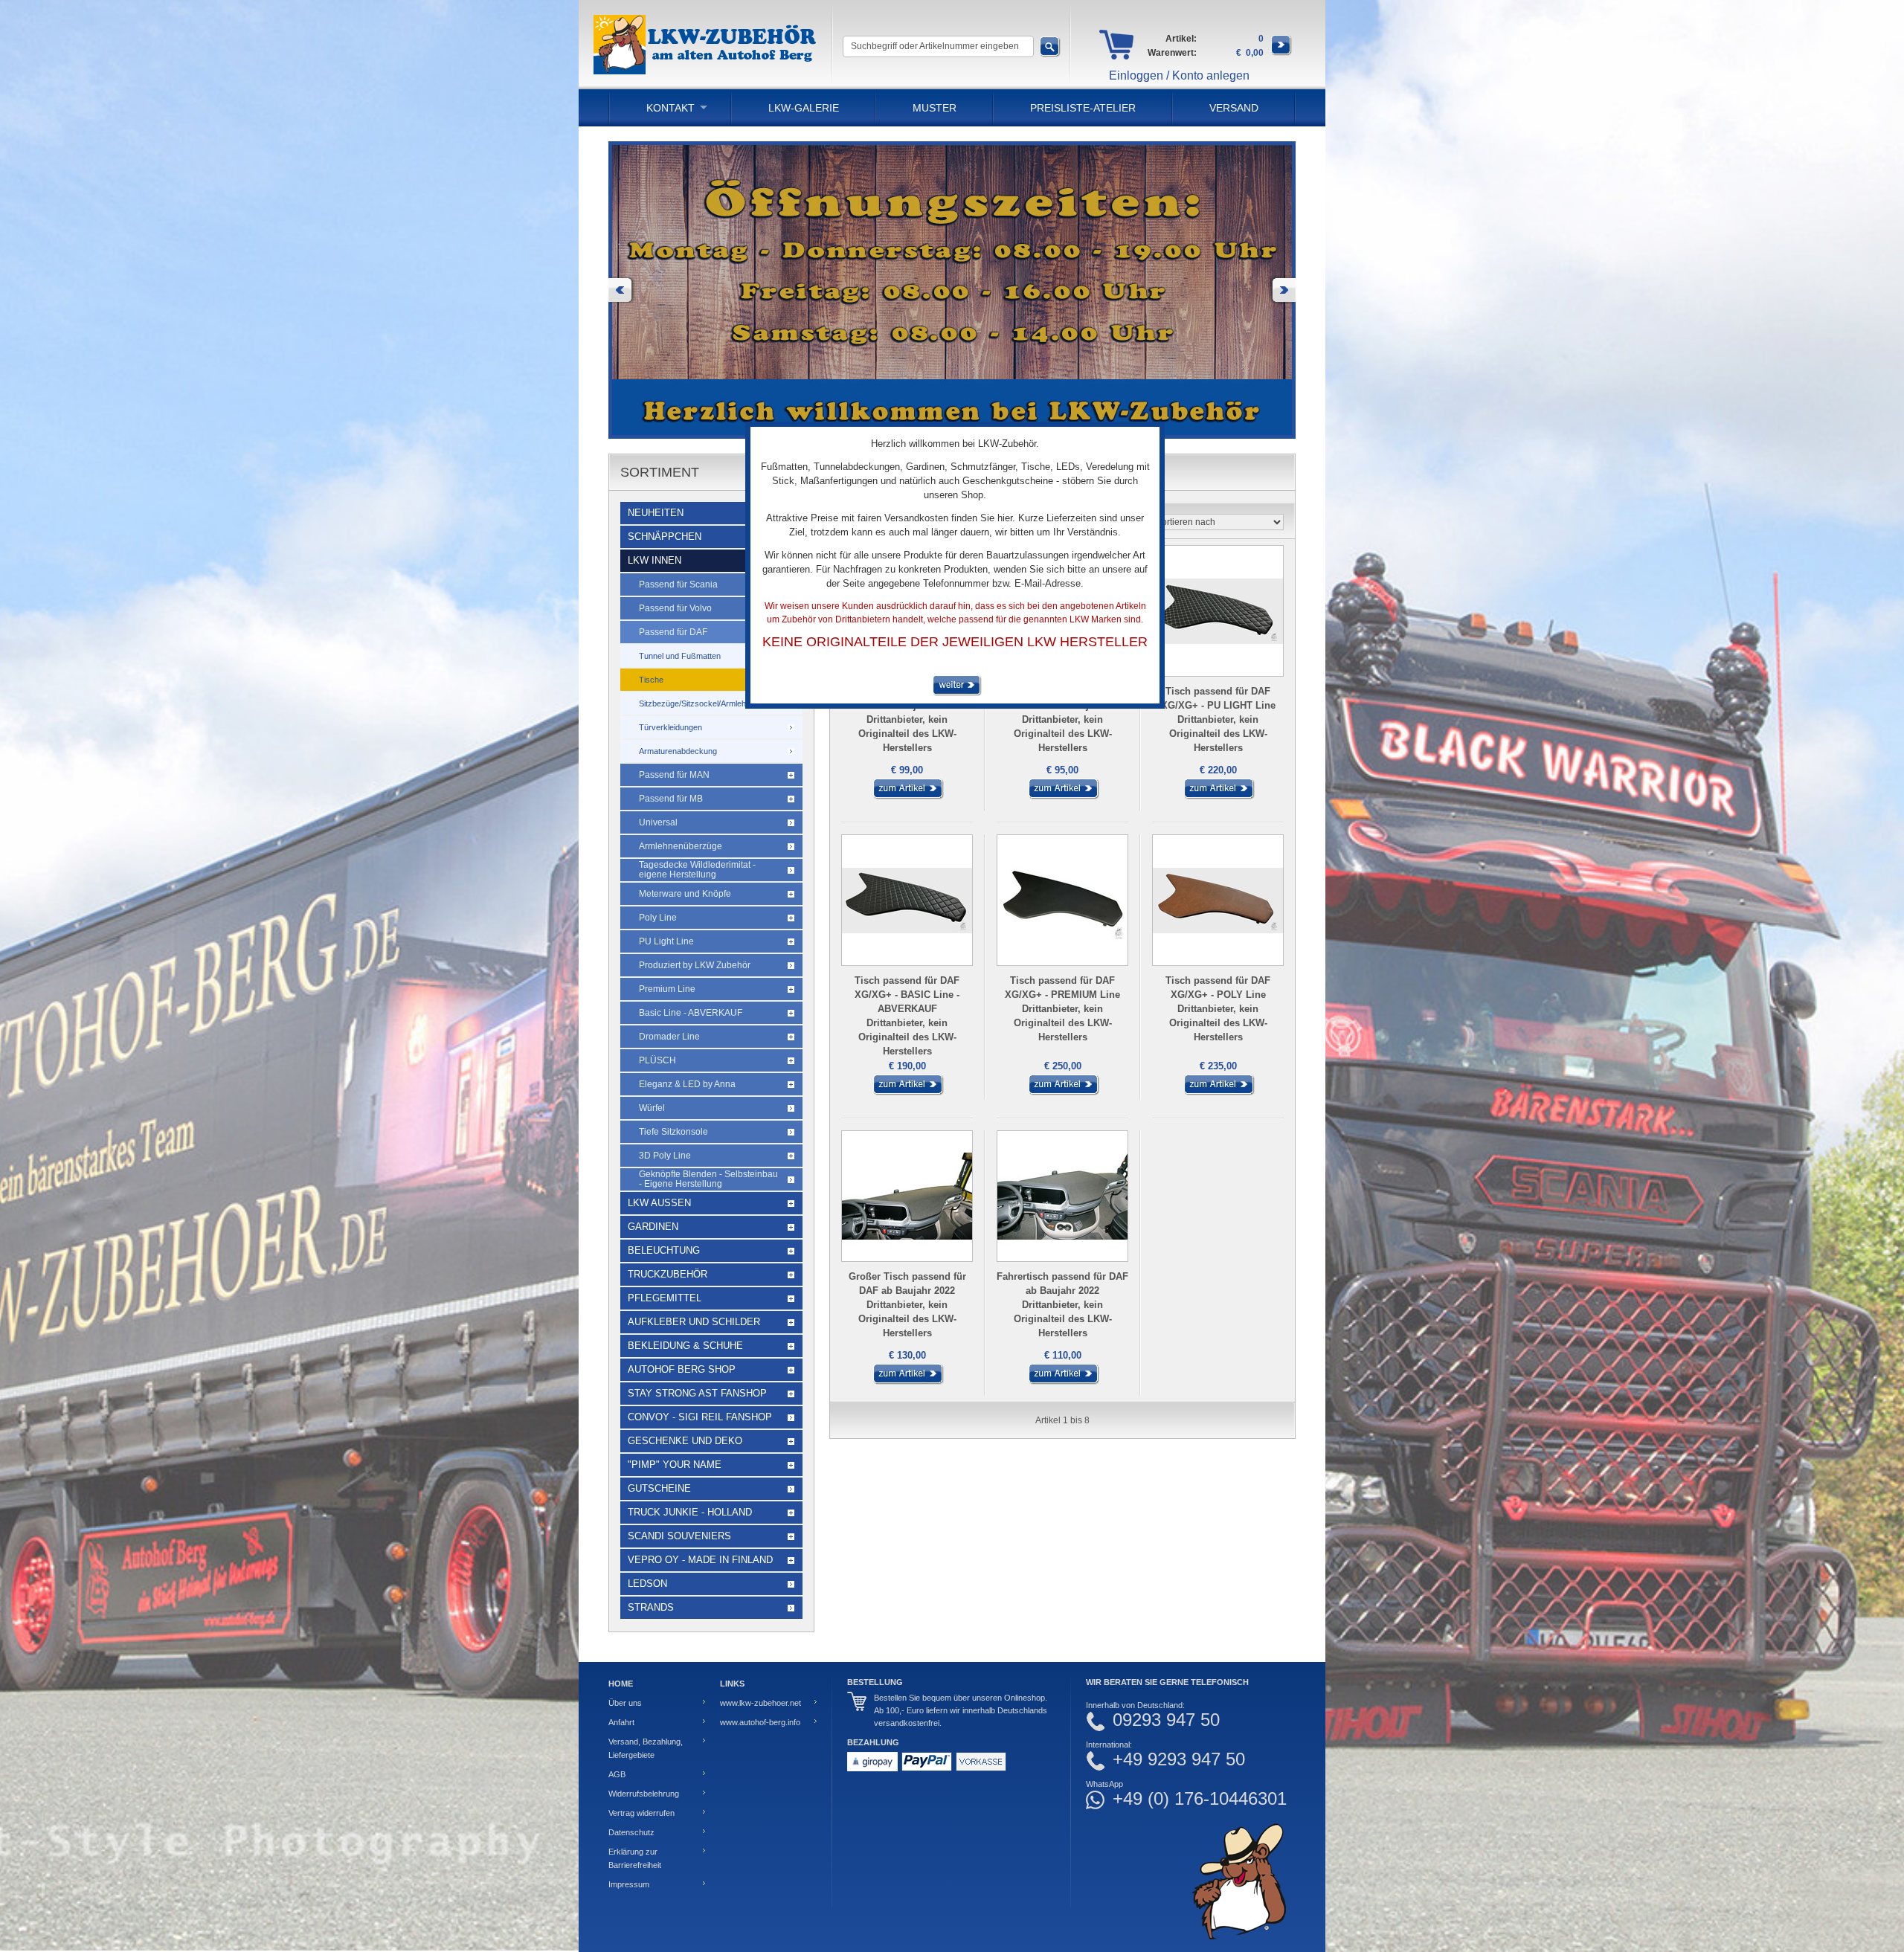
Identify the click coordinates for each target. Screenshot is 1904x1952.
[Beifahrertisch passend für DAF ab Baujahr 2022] (907, 796)
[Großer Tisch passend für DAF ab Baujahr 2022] (907, 1382)
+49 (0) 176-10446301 (1200, 1799)
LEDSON (647, 1584)
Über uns (625, 1703)
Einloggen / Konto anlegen (1179, 75)
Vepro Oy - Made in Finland (700, 1560)
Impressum (629, 1884)
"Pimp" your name (675, 1465)
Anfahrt (621, 1722)
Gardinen (653, 1227)
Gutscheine (659, 1488)
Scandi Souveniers (679, 1536)
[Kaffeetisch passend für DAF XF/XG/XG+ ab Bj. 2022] (1063, 796)
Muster (935, 108)
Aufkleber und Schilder (694, 1322)
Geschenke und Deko (685, 1441)
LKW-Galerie (804, 108)
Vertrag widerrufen (641, 1813)
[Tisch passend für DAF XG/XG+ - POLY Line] (1218, 1092)
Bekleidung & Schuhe (685, 1346)
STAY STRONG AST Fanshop (697, 1393)
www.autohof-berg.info (760, 1722)
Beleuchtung (664, 1250)
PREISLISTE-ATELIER (1083, 108)
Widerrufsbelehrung (644, 1794)
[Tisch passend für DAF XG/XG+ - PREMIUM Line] (1063, 1092)
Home (621, 1684)
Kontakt (670, 108)
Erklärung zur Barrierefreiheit (635, 1858)
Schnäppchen (665, 537)
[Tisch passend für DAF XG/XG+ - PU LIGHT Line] (1218, 796)
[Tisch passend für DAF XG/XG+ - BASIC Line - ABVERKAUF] (907, 1092)
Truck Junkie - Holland (690, 1512)
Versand (1234, 108)
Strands (651, 1607)
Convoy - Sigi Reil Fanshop (700, 1417)
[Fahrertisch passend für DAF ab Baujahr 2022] (1063, 1382)
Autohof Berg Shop (682, 1369)
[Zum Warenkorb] (1281, 53)
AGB (617, 1774)
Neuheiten (656, 513)
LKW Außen (659, 1203)
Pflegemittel (665, 1298)
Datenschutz (631, 1832)
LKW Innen (654, 560)
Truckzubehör (668, 1274)
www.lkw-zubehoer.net (760, 1703)
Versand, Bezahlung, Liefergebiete (646, 1748)
